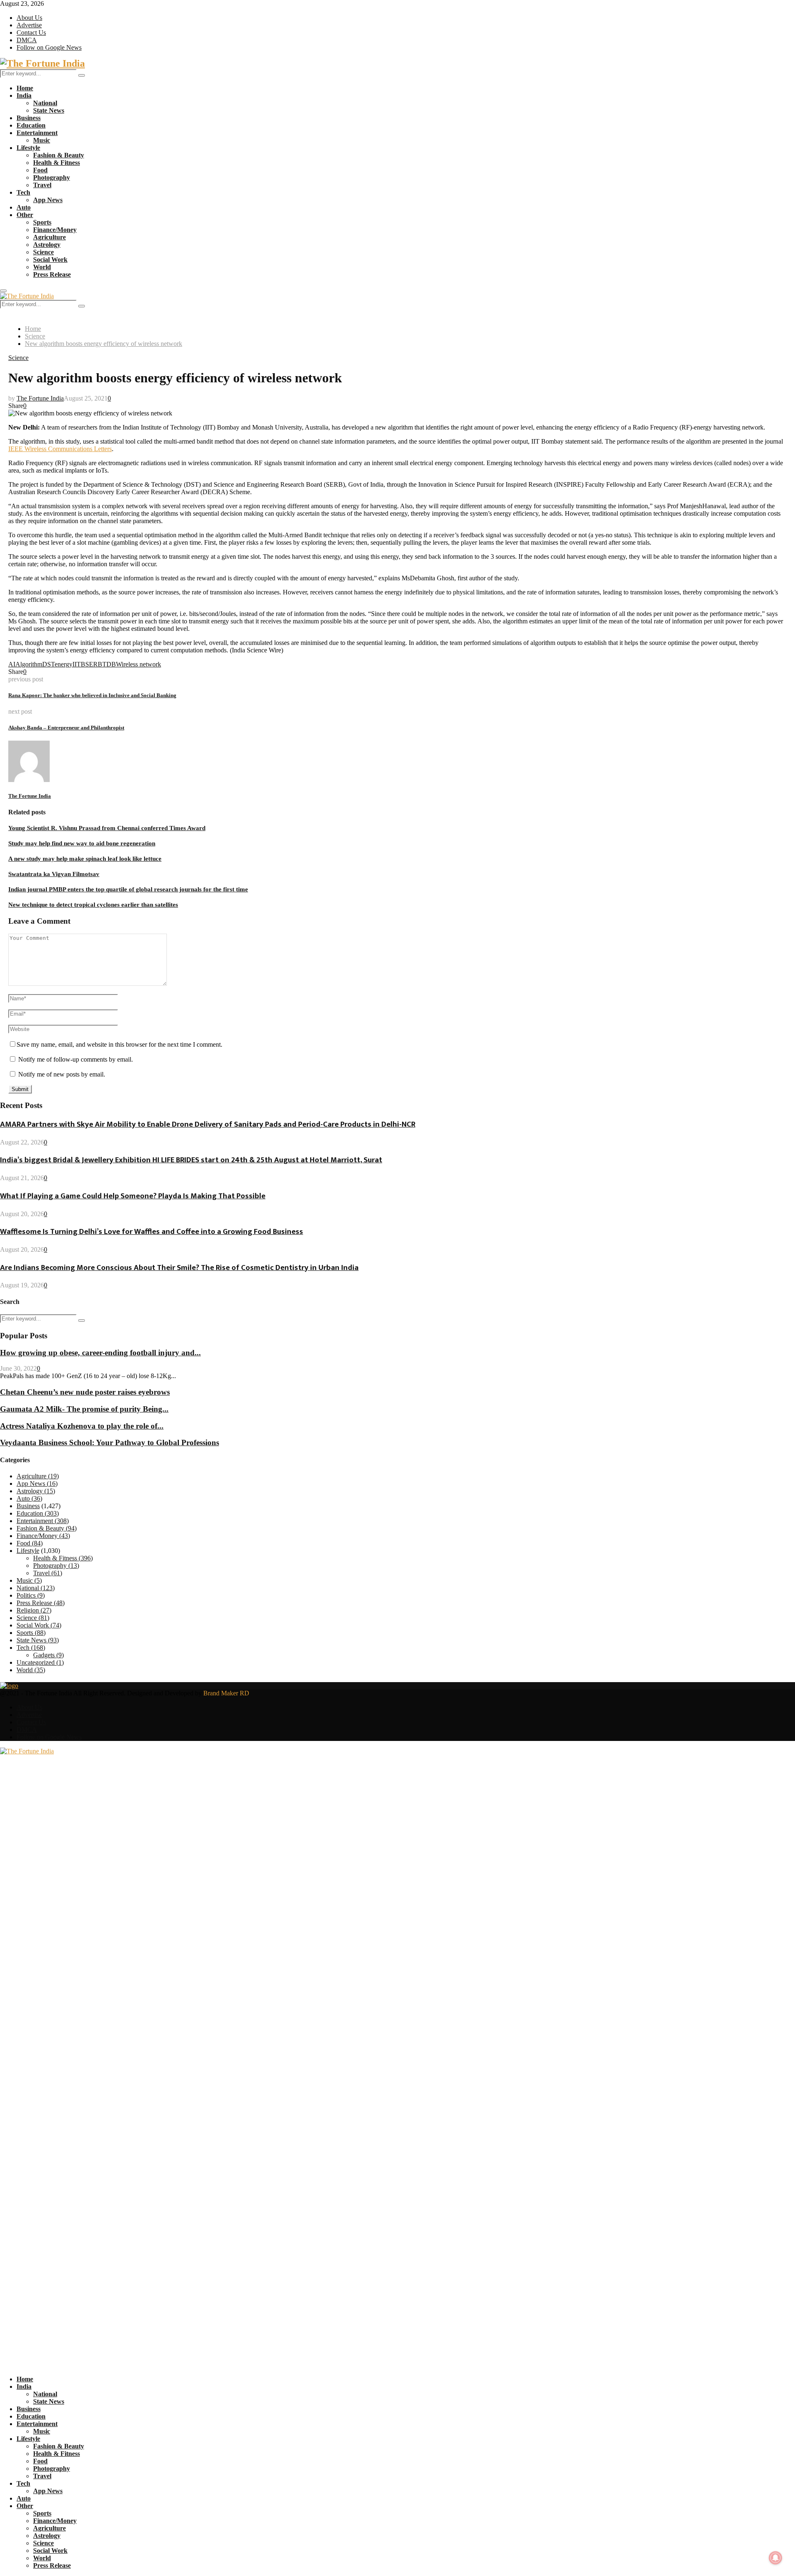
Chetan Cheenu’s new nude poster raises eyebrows (85, 1392)
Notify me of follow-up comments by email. (76, 1059)
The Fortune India (40, 398)
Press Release (52, 274)
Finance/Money (55, 230)
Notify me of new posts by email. (62, 1074)
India (24, 95)
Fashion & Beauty (59, 155)
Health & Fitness (57, 163)
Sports (42, 222)
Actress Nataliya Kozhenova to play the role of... (82, 1426)
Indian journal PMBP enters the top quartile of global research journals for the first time (128, 889)
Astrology (47, 245)
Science (43, 252)
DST (48, 664)
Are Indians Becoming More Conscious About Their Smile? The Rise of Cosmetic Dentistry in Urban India (179, 1268)
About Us (29, 18)
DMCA (27, 40)
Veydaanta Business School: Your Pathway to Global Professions (110, 1443)
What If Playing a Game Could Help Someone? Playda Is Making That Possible (133, 1196)
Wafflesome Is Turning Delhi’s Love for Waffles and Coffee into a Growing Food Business (152, 1232)
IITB (79, 664)
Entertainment (37, 133)
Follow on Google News (49, 47)
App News (48, 200)
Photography (52, 177)
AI (12, 664)
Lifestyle (28, 148)
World (42, 267)
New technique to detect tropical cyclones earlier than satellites (93, 905)
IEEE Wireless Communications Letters (60, 449)
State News (49, 110)
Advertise (29, 25)
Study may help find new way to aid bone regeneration (82, 843)
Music (42, 140)
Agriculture (49, 237)
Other (25, 215)
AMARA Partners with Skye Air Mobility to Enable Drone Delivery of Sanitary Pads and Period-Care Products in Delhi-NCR (208, 1124)
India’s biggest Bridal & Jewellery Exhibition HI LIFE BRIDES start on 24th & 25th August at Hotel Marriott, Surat (191, 1160)
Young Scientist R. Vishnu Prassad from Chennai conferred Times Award (107, 828)
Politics (31, 1595)
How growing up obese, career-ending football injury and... (100, 1353)
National (45, 103)
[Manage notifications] (776, 2558)
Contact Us (31, 33)
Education (31, 125)
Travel (42, 185)
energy (64, 664)
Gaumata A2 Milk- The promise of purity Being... (84, 1409)
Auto (24, 207)
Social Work (50, 260)
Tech (23, 192)
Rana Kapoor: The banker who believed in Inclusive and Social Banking (92, 695)
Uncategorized (40, 1662)
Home (25, 88)
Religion (34, 1610)
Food (40, 170)
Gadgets (48, 1655)
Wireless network (139, 664)
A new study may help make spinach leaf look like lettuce (85, 859)
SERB (94, 664)
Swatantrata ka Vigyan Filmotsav (54, 874)
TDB (109, 664)
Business (29, 118)
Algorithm (29, 664)
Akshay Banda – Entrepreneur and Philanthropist (66, 728)
